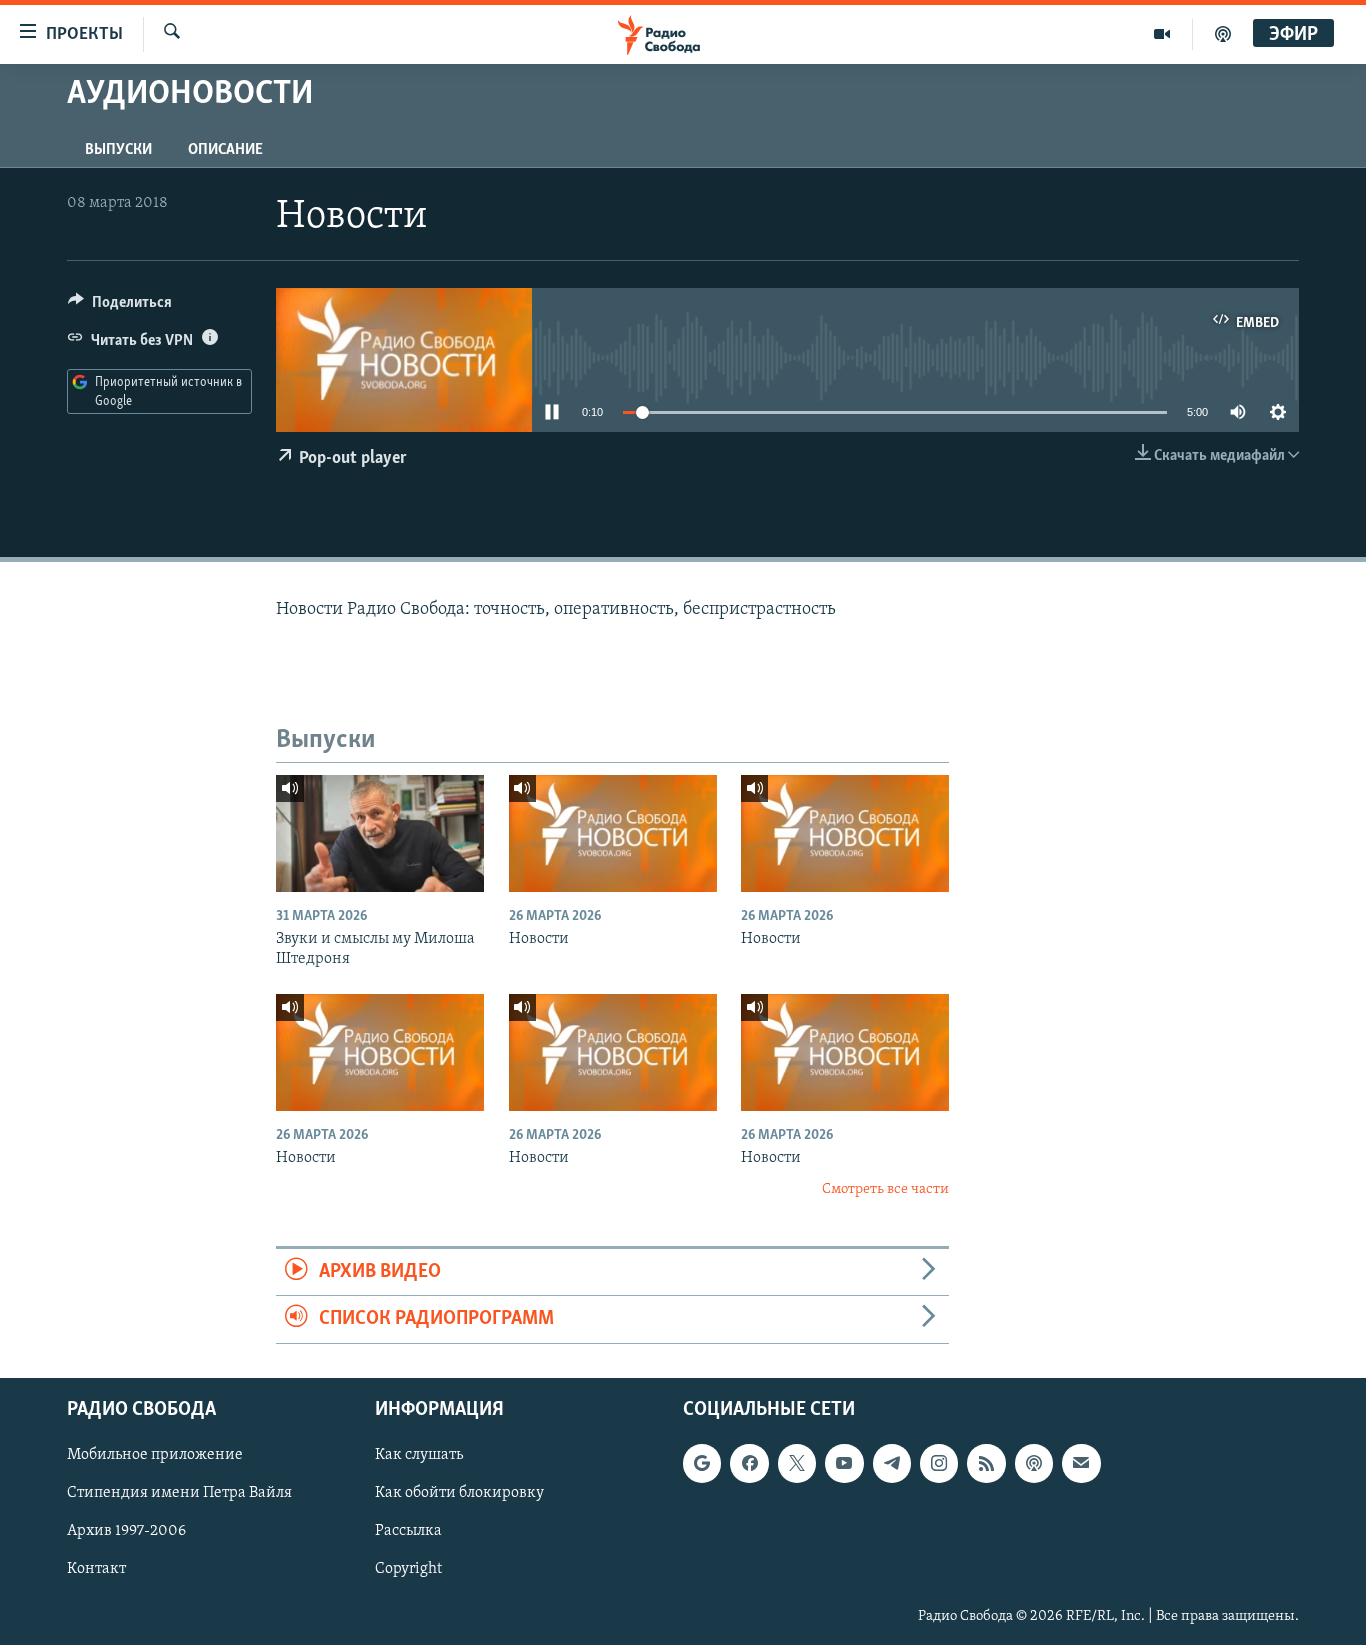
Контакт (96, 1569)
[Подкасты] (1034, 1463)
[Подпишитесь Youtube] (844, 1463)
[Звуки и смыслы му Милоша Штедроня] (380, 833)
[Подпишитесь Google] (702, 1463)
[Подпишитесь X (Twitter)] (797, 1463)
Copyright (408, 1569)
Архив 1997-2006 (126, 1531)
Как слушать (419, 1455)
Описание (225, 150)
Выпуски (118, 150)
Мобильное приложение (155, 1455)
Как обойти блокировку (459, 1493)
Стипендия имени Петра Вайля (179, 1493)
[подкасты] (1223, 34)
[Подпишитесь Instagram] (939, 1463)
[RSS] (986, 1463)
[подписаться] (1081, 1463)
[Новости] (613, 833)
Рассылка (408, 1531)
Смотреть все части (885, 1189)
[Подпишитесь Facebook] (749, 1463)
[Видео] (1162, 34)
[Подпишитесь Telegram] (892, 1463)
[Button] (120, 307)
